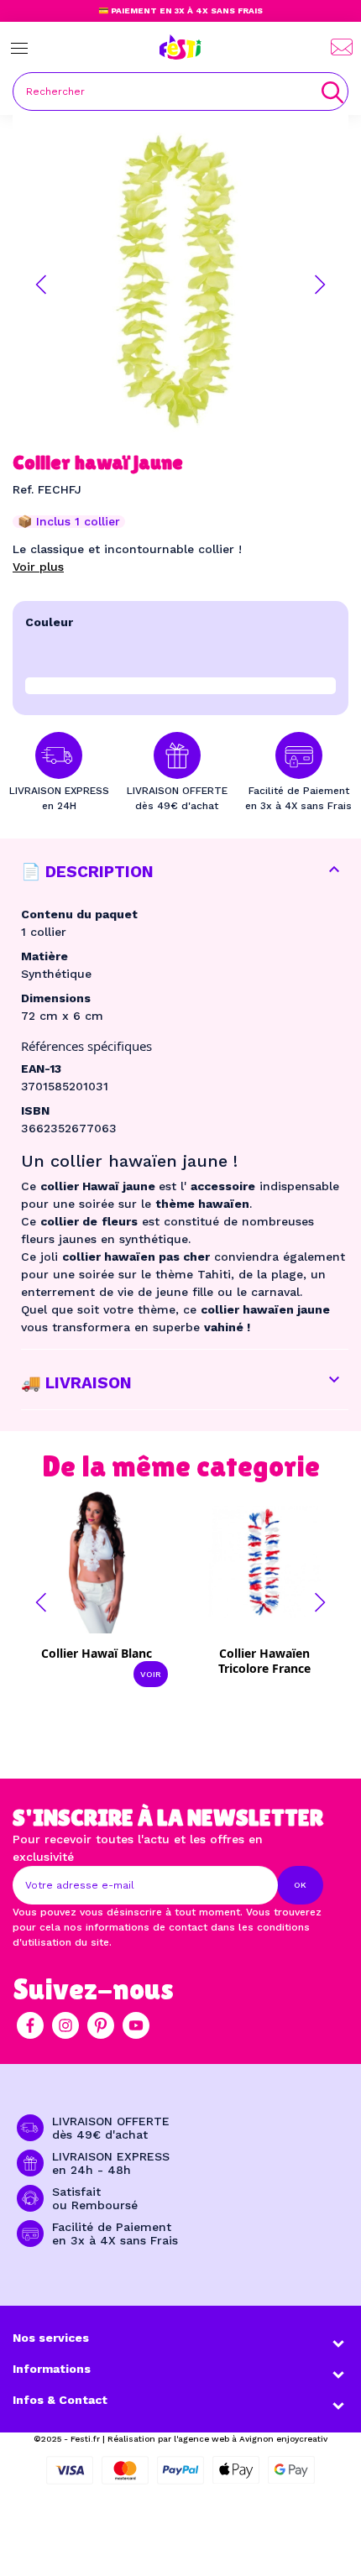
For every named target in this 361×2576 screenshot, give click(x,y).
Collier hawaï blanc (97, 1653)
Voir (151, 1674)
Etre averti (276, 1659)
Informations (52, 2369)
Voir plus (38, 567)
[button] (41, 285)
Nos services (51, 2338)
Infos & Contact (60, 2400)
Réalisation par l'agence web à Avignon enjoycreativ (217, 2439)
